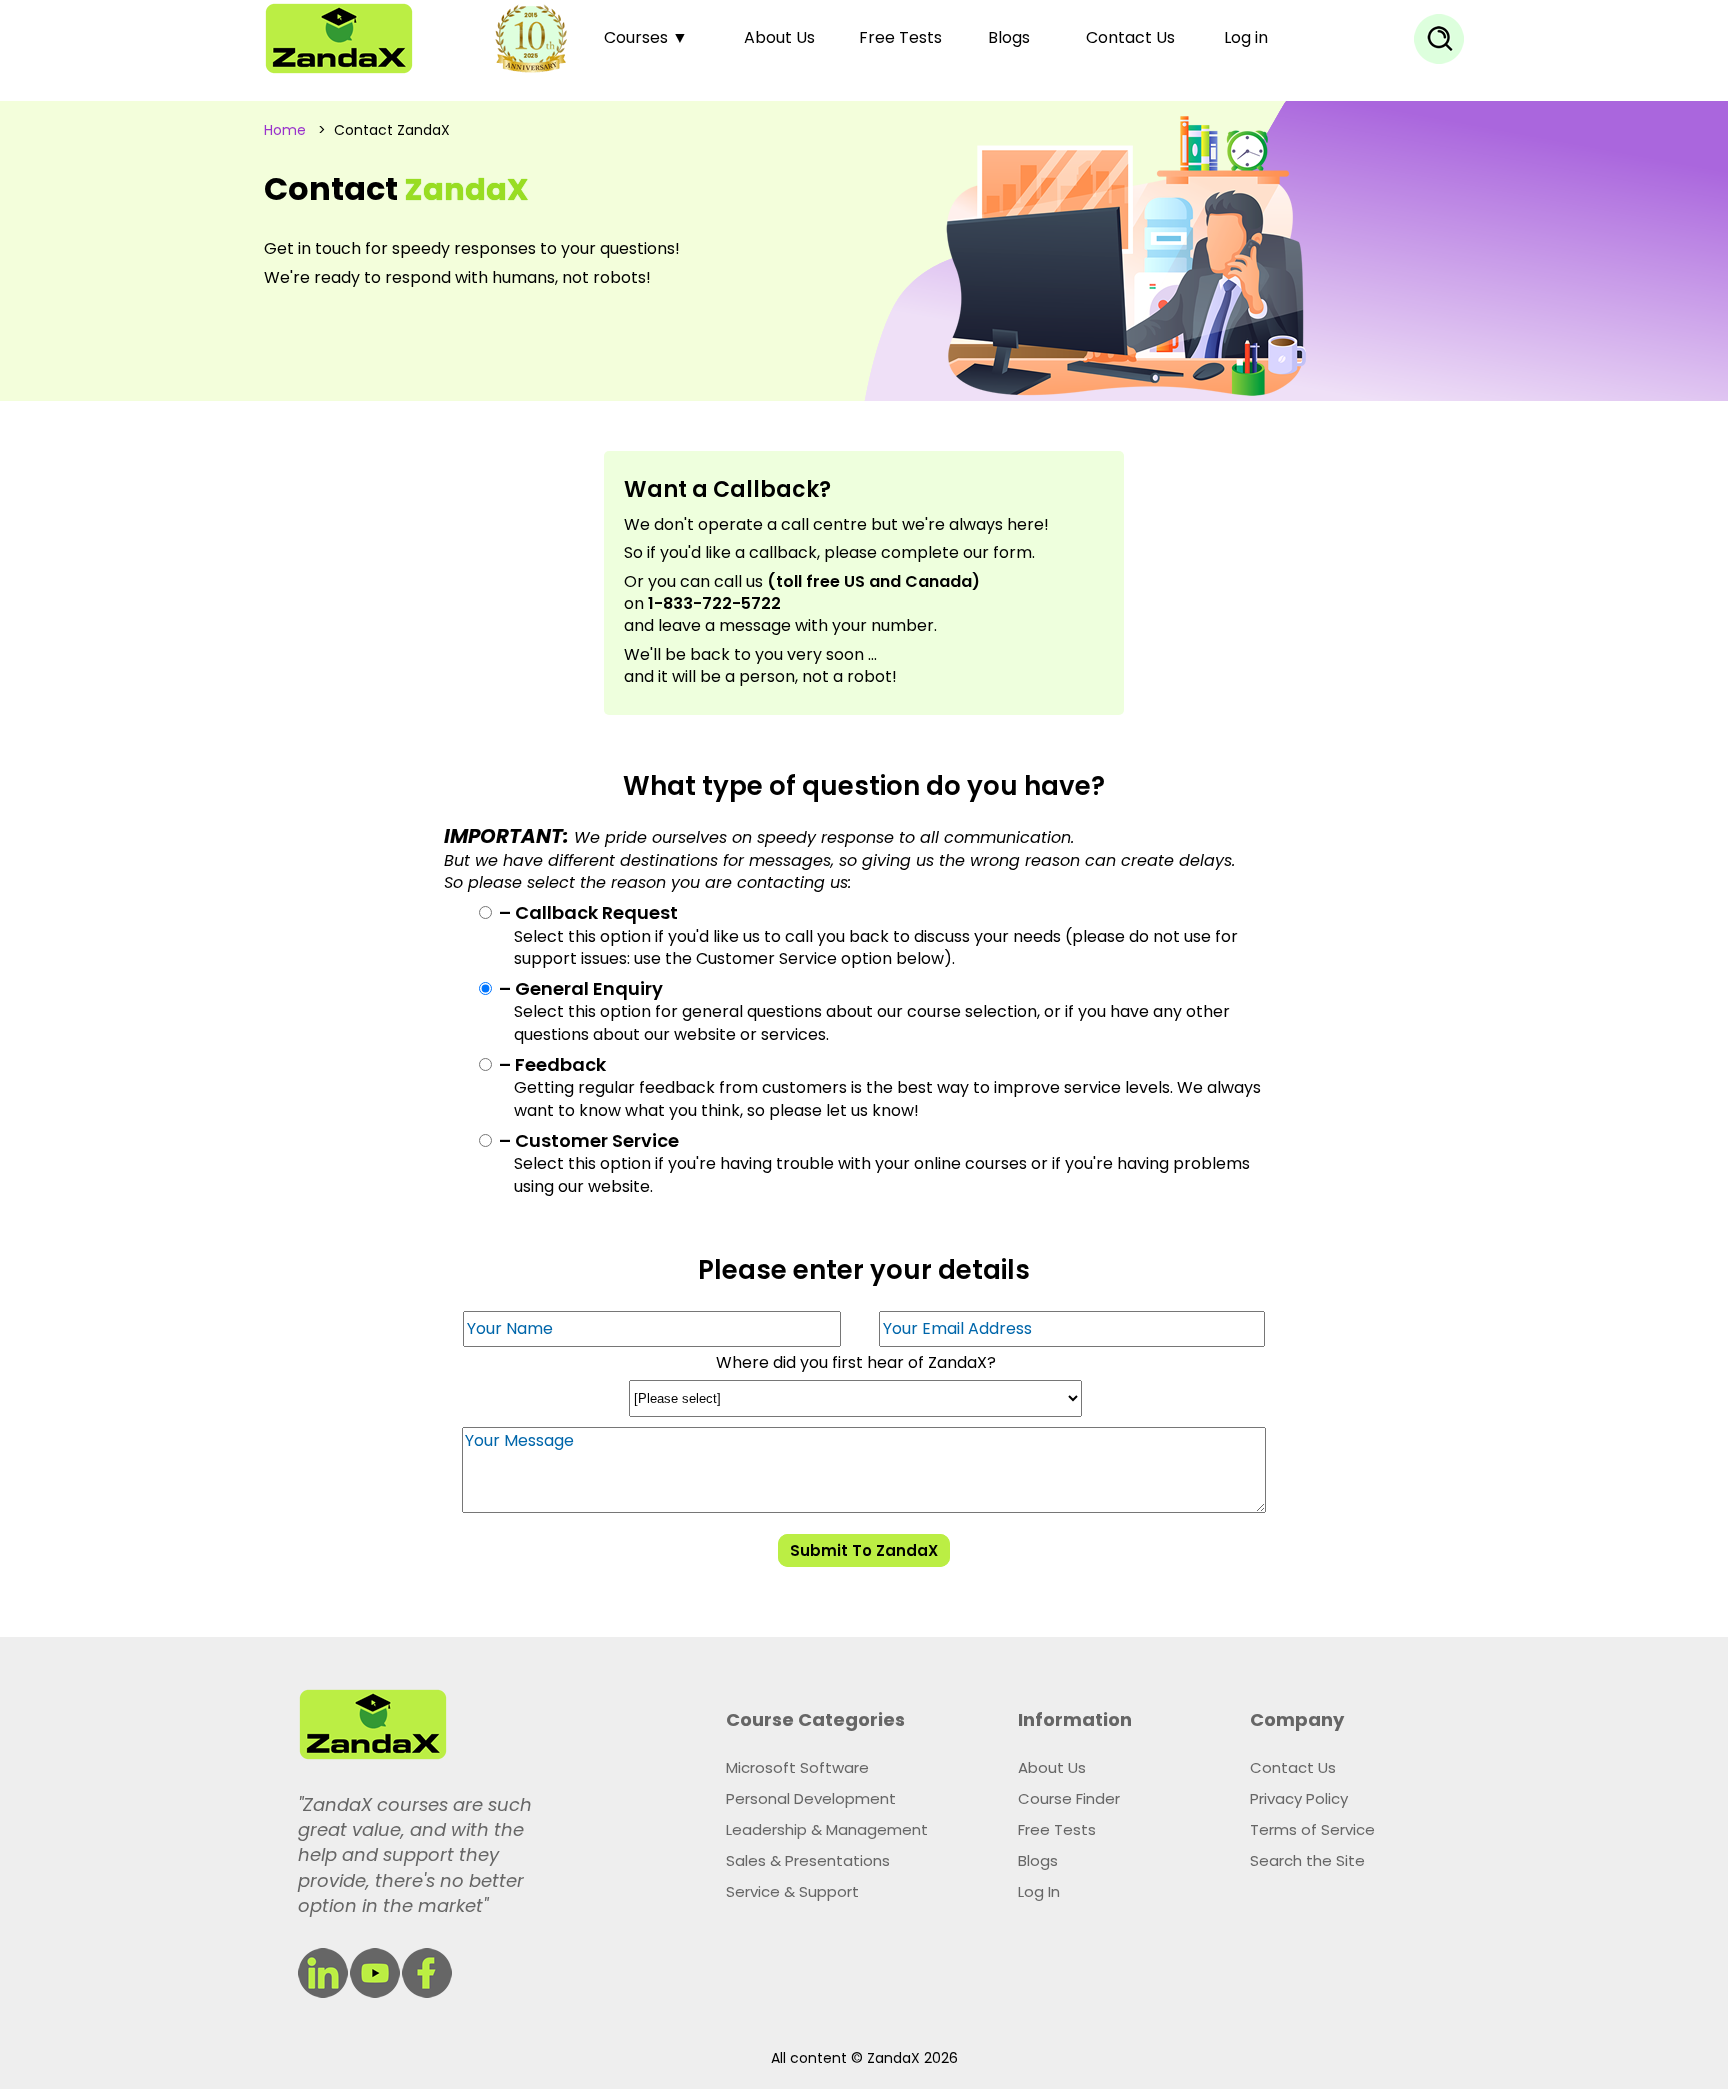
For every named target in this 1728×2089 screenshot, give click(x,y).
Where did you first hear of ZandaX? (856, 1362)
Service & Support (792, 1891)
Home (285, 130)
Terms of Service (1312, 1829)
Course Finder (1069, 1798)
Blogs (1009, 37)
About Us (779, 37)
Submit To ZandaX (864, 1550)
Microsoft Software (797, 1767)
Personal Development (811, 1798)
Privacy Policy (1299, 1798)
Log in (1246, 37)
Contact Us (1130, 37)
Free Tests (900, 37)
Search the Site (1307, 1860)
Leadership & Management (827, 1829)
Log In (1039, 1891)
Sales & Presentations (808, 1860)
